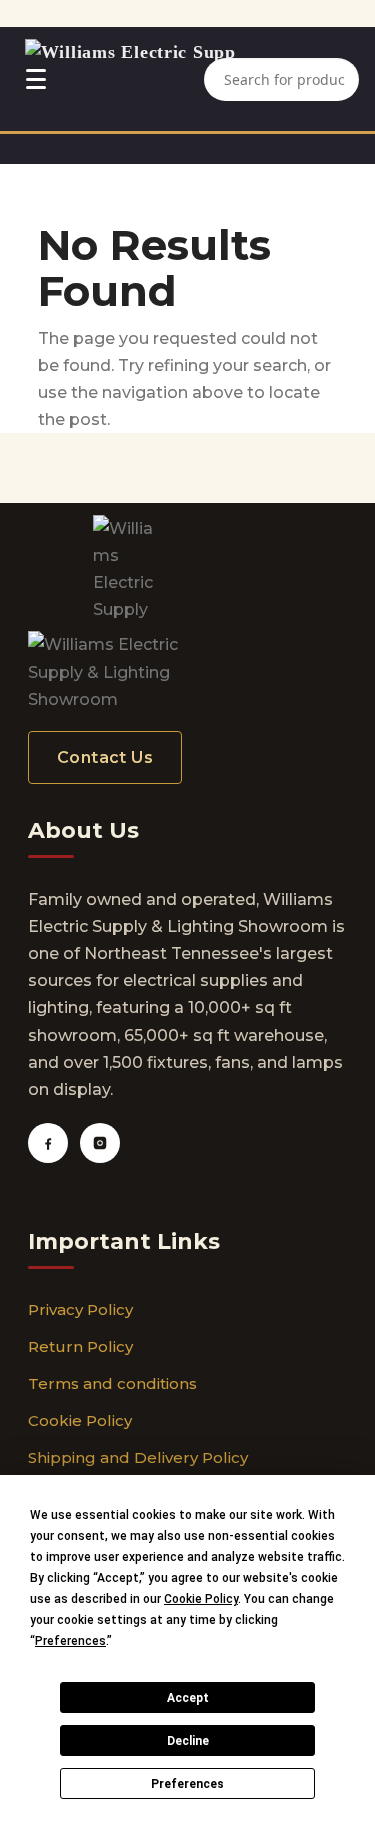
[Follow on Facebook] (48, 1143)
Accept (188, 1698)
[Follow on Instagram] (100, 1143)
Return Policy (80, 1346)
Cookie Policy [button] (201, 1599)
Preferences (187, 1784)
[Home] (130, 79)
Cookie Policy (80, 1420)
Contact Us (105, 757)
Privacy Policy (80, 1309)
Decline (188, 1741)
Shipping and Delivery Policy (138, 1457)
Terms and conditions (112, 1383)
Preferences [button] (70, 1641)
